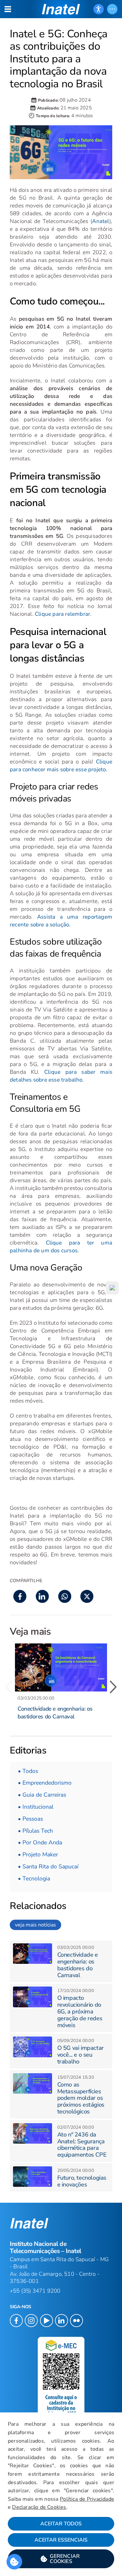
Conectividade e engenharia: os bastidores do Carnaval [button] (55, 1713)
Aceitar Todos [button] (61, 2524)
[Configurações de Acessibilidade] (99, 9)
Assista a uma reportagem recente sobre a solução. (61, 921)
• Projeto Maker (38, 1854)
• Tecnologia (34, 1878)
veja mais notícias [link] (35, 1925)
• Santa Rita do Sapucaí (48, 1866)
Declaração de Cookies (39, 2507)
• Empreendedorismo (45, 1783)
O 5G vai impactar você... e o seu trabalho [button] (81, 2055)
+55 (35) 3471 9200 (35, 2291)
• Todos (28, 1771)
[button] (61, 2559)
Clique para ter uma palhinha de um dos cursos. (61, 1247)
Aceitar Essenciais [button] (61, 2540)
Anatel (101, 221)
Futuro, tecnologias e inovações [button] (82, 2181)
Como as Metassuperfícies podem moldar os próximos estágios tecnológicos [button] (81, 2098)
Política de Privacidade (87, 2499)
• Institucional (36, 1807)
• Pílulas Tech (35, 1831)
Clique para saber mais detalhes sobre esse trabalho (61, 1076)
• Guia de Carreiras (42, 1795)
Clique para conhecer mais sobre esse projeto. (61, 766)
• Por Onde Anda (40, 1842)
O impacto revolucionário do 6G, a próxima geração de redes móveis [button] (80, 2011)
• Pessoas (30, 1819)
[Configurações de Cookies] (14, 2562)
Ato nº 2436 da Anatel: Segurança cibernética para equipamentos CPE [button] (82, 2145)
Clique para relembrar (62, 614)
